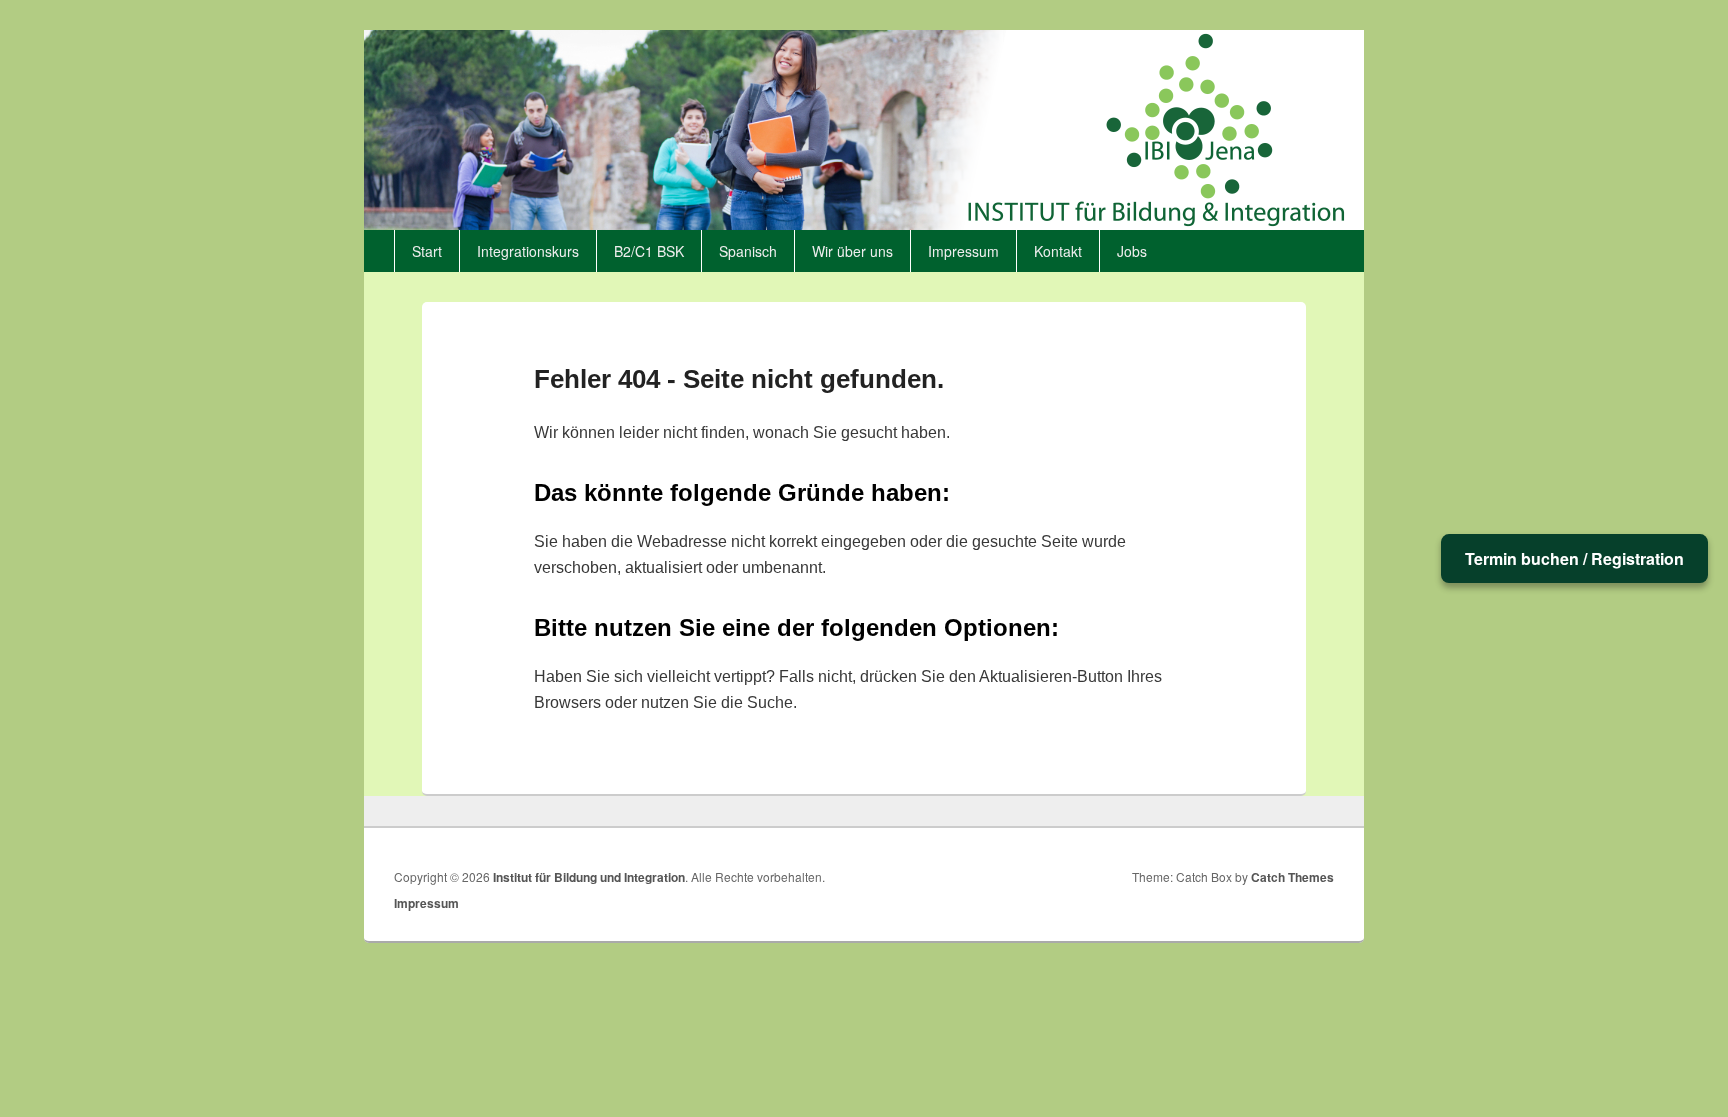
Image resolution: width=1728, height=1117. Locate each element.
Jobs (1132, 251)
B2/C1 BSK (649, 251)
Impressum (963, 251)
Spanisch (748, 251)
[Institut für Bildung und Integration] (864, 223)
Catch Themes (1292, 877)
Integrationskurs (528, 251)
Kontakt (1058, 251)
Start (427, 251)
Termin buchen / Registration (1574, 558)
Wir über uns (852, 251)
